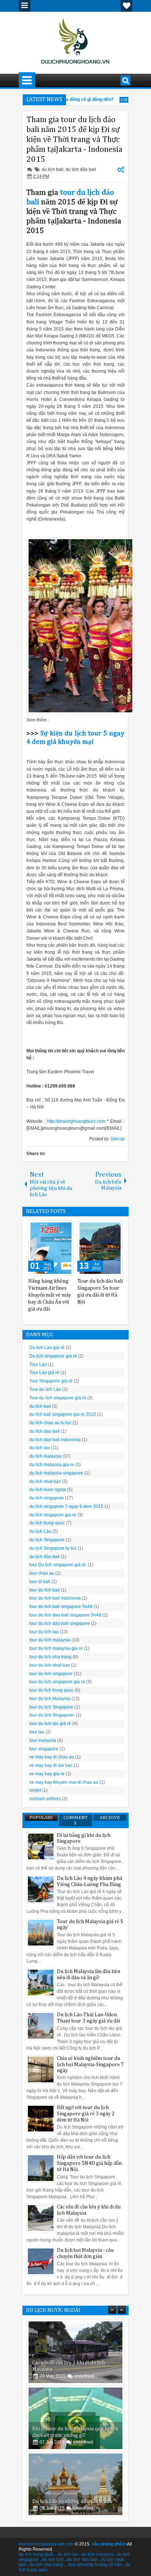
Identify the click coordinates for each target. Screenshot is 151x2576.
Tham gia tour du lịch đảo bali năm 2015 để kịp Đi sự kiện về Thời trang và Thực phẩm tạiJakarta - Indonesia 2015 (74, 140)
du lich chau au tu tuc (50, 1423)
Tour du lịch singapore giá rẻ (58, 1398)
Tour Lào (38, 1364)
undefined (84, 2376)
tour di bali (40, 1582)
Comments (75, 1820)
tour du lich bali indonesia (55, 1598)
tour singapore (44, 1749)
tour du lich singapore (51, 1674)
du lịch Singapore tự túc (53, 1548)
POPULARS (41, 1818)
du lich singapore (47, 1498)
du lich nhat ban (45, 1481)
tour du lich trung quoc (51, 1690)
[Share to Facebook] (49, 1228)
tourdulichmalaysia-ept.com (46, 2544)
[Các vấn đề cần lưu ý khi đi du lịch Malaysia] (75, 2352)
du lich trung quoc (47, 1523)
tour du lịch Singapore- (52, 1715)
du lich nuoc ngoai (48, 1490)
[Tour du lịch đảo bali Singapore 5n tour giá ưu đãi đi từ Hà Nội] (100, 1248)
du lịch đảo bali (81, 169)
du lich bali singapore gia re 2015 (63, 1414)
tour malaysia (43, 1740)
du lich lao (40, 1448)
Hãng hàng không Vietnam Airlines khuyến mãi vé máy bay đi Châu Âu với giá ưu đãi (50, 1295)
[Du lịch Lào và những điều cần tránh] (75, 2484)
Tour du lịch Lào (45, 1389)
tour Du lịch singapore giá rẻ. (58, 1565)
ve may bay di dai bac (51, 1765)
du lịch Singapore (47, 1540)
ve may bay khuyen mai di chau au (64, 1782)
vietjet (35, 1790)
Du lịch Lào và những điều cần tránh (72, 2502)
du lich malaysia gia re (52, 1465)
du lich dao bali (45, 1431)
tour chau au (42, 1573)
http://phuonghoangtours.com (76, 1121)
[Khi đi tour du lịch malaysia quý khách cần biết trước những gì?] (75, 2418)
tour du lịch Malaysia (50, 1699)
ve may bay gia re (47, 1774)
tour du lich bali (45, 1590)
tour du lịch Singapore (51, 1707)
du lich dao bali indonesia (55, 1440)
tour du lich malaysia (50, 1640)
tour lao (37, 1732)
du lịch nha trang (46, 2565)
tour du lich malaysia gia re (56, 1648)
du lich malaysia (45, 1456)
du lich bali (53, 169)
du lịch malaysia (97, 2554)
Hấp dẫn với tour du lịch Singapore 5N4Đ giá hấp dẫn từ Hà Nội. (89, 2163)
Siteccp (117, 1139)
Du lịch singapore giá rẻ (53, 1356)
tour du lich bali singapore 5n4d (61, 1607)
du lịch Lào (40, 1531)
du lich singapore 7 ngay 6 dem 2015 (66, 1506)
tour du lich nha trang (50, 1657)
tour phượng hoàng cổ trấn (95, 2565)
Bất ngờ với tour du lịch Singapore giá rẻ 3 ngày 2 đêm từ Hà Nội (86, 2114)
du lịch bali (53, 2559)
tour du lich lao (44, 1632)
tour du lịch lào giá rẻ (50, 1724)
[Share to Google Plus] (66, 1228)
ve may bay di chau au (52, 1757)
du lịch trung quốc (36, 2554)
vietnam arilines (45, 1799)
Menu (25, 6)
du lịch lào (68, 2554)
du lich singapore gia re (53, 1515)
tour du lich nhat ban (50, 1665)
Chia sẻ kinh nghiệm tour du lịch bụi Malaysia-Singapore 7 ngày (90, 2065)
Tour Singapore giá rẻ (51, 1381)
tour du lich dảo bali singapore (60, 1623)
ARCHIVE (110, 1818)
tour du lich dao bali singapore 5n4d (65, 1615)
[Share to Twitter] (58, 1228)
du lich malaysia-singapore (56, 1473)
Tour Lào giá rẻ (44, 1373)
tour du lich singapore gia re (57, 1682)
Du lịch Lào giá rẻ (47, 1348)
